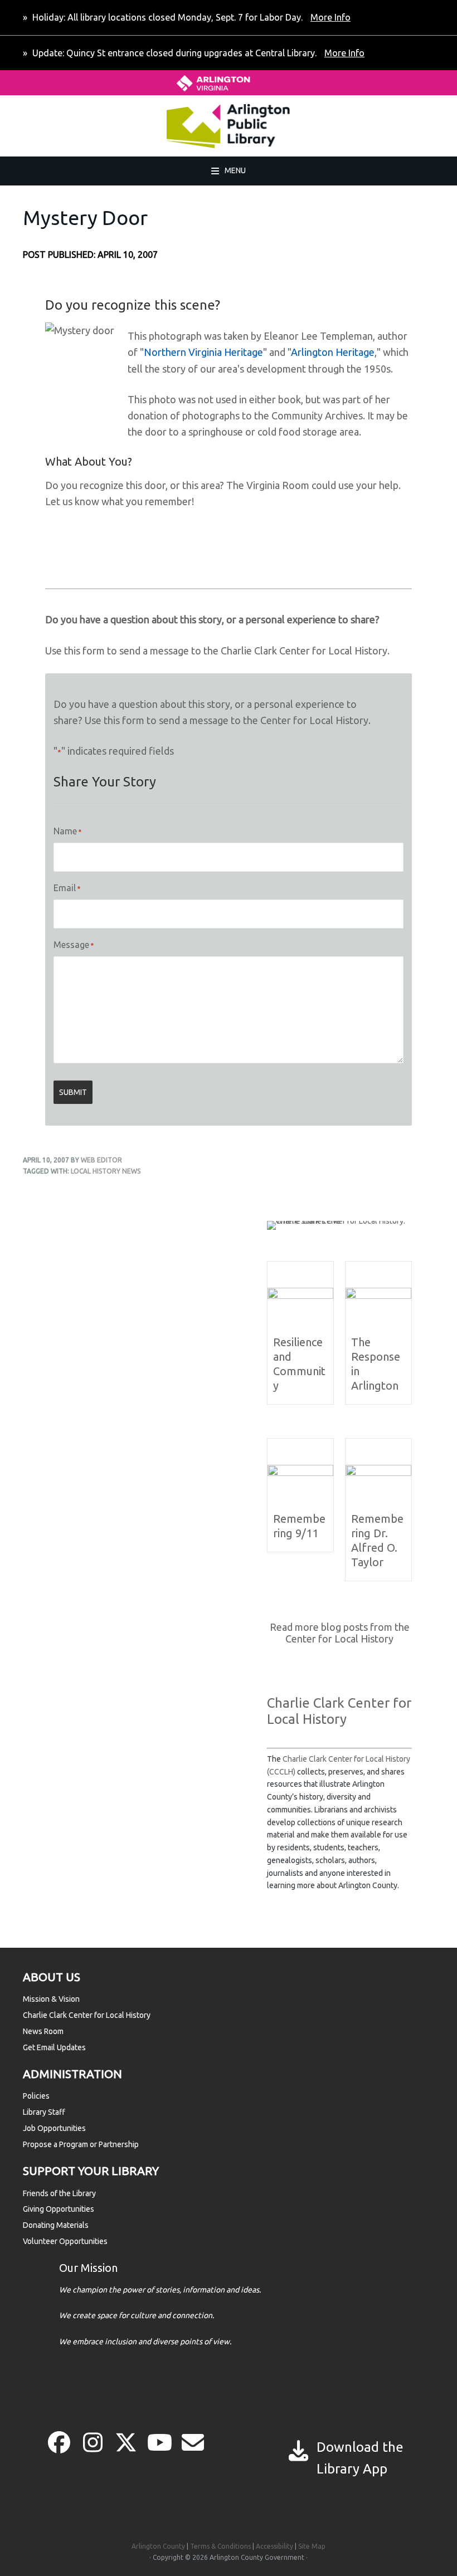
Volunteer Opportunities (65, 2241)
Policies (36, 2096)
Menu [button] (235, 170)
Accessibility (274, 2546)
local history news (106, 1171)
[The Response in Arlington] (378, 1296)
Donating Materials (56, 2225)
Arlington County (158, 2546)
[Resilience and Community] (300, 1296)
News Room (43, 2031)
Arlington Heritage (333, 352)
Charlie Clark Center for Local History (87, 2015)
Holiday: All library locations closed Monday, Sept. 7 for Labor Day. (190, 17)
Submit (73, 1092)
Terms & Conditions (220, 2546)
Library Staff (44, 2112)
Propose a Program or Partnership (81, 2144)
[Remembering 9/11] (300, 1473)
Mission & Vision (51, 1999)
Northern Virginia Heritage (203, 352)
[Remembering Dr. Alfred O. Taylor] (378, 1473)
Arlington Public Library (85, 126)
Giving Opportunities (59, 2209)
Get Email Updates (54, 2047)
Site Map (312, 2546)
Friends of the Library (59, 2193)
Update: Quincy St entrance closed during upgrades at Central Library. (197, 53)
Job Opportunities (54, 2128)
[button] (59, 2442)
